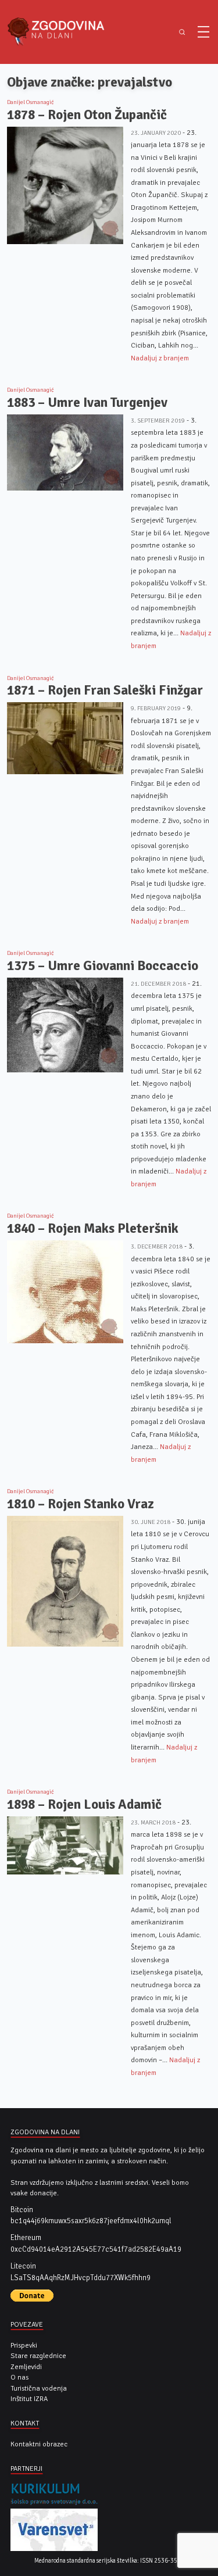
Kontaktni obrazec (39, 2444)
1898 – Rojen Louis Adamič (84, 1804)
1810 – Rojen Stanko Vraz (81, 1504)
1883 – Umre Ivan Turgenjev (87, 403)
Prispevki (24, 2345)
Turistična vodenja (39, 2388)
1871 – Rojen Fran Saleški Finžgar (105, 690)
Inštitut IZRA (29, 2399)
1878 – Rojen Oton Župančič (87, 115)
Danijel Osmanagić (31, 102)
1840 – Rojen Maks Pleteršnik (93, 1228)
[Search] (182, 32)
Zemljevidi (26, 2367)
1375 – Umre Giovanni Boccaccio (103, 966)
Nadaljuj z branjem (160, 358)
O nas (19, 2377)
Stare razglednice (38, 2356)
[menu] (203, 32)
